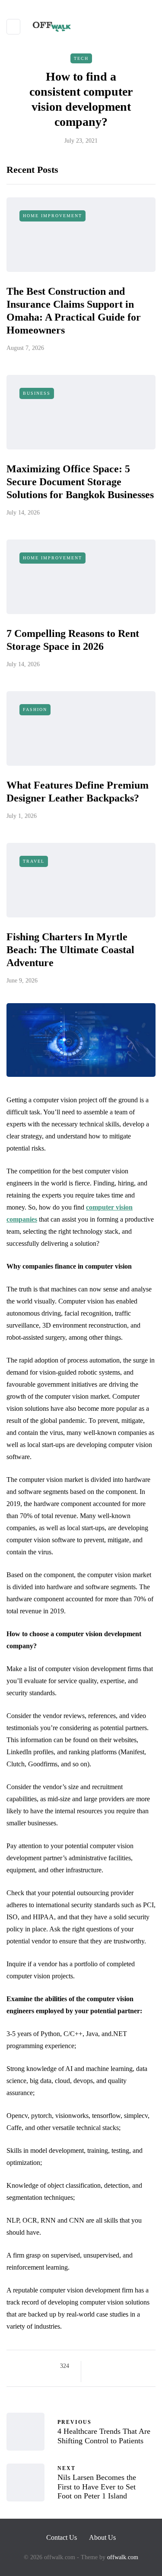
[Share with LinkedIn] (128, 2366)
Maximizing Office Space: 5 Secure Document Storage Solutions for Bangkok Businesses (80, 482)
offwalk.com (123, 2557)
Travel (34, 861)
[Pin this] (138, 2366)
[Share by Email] (95, 2377)
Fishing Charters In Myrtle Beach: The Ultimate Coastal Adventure (70, 950)
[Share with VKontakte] (149, 2366)
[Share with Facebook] (95, 2366)
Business (37, 393)
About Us (102, 2537)
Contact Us (62, 2537)
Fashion (35, 709)
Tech (81, 58)
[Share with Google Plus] (117, 2366)
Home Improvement (52, 216)
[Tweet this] (106, 2366)
